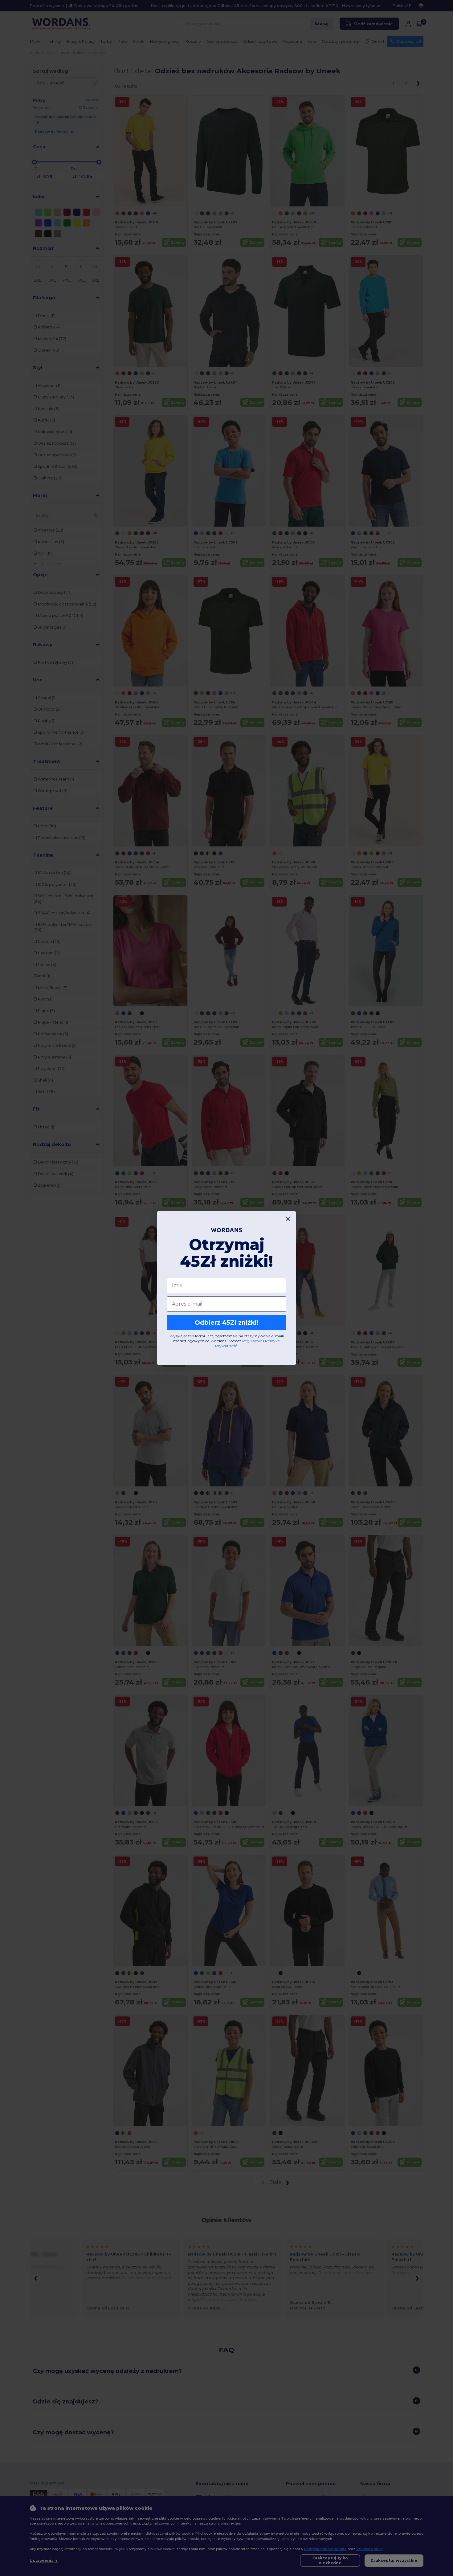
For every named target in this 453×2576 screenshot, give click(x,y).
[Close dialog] (288, 1219)
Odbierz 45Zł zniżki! (227, 1323)
